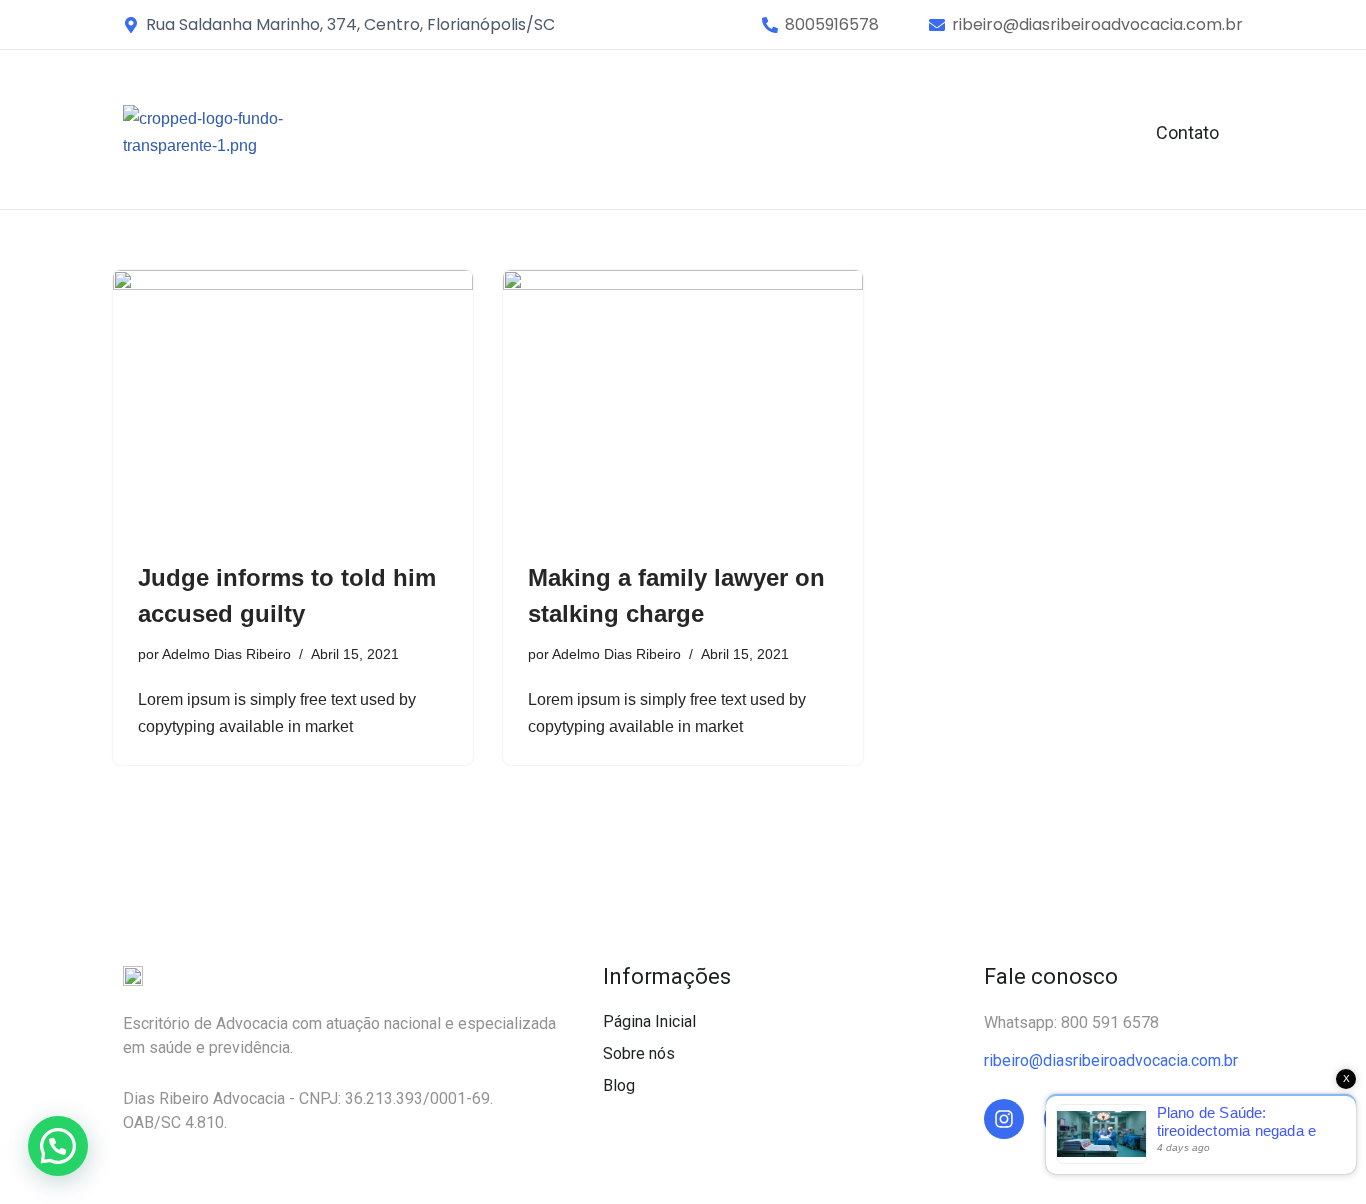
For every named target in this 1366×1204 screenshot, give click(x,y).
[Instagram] (1004, 1119)
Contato (1187, 132)
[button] (832, 25)
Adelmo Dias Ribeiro (226, 654)
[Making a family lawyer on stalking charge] (683, 405)
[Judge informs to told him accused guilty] (293, 405)
